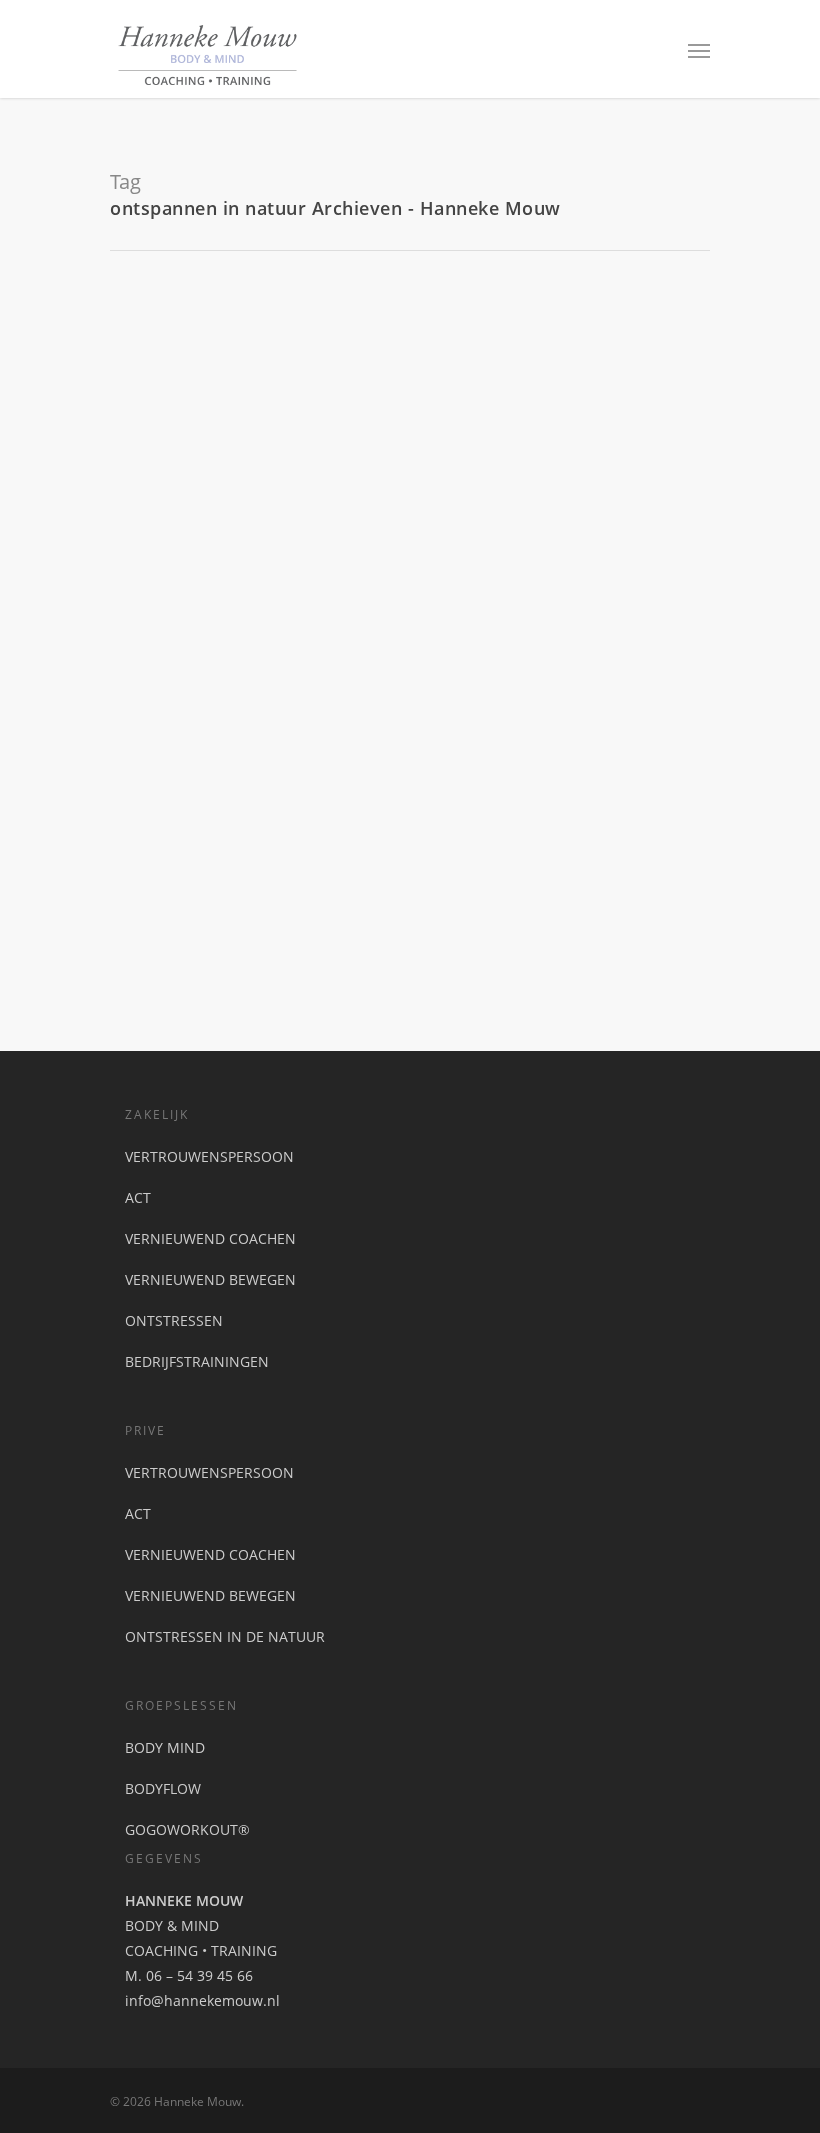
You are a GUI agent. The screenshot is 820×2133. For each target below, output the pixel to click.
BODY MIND (165, 1747)
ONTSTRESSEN (174, 1320)
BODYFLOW (163, 1788)
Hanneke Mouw (167, 754)
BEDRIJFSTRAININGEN (197, 1361)
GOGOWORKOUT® (187, 1829)
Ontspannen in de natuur (270, 725)
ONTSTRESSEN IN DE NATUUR (225, 1636)
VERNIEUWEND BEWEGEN (210, 1279)
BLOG (235, 754)
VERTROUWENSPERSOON (209, 1156)
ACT (138, 1197)
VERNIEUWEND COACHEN (210, 1238)
